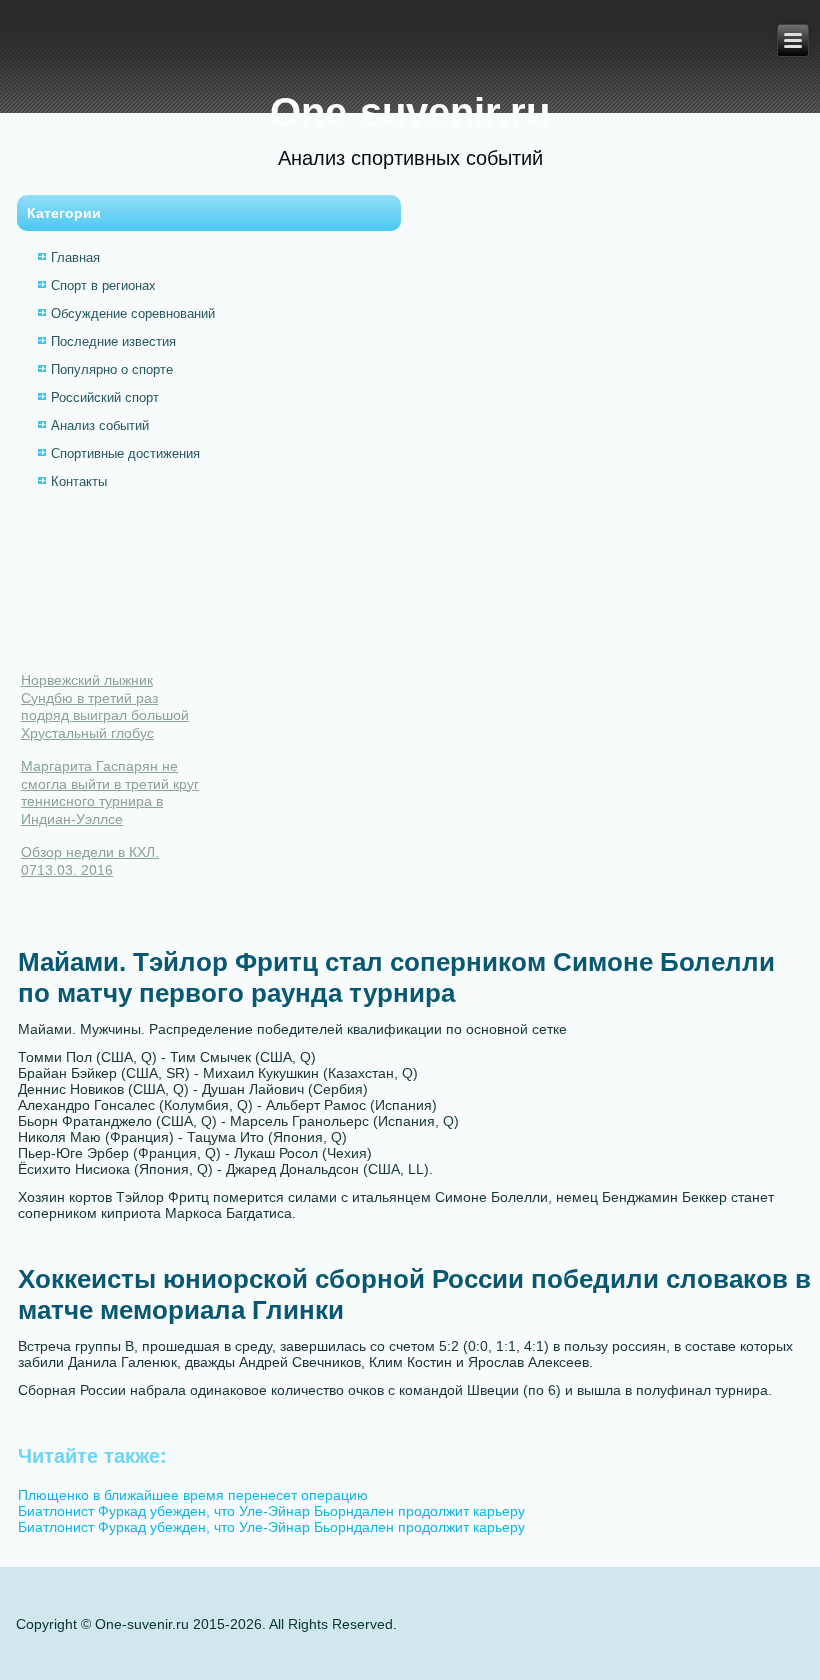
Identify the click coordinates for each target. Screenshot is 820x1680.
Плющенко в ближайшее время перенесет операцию (193, 1495)
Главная (75, 257)
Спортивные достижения (125, 453)
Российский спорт (105, 397)
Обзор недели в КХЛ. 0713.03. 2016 (90, 861)
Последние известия (113, 341)
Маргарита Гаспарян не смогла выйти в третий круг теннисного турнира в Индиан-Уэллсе (110, 792)
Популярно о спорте (112, 369)
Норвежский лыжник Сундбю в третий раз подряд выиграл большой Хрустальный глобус (105, 706)
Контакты (79, 481)
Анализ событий (100, 425)
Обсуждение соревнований (133, 313)
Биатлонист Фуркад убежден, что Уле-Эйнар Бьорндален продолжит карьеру (271, 1511)
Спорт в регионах (103, 285)
